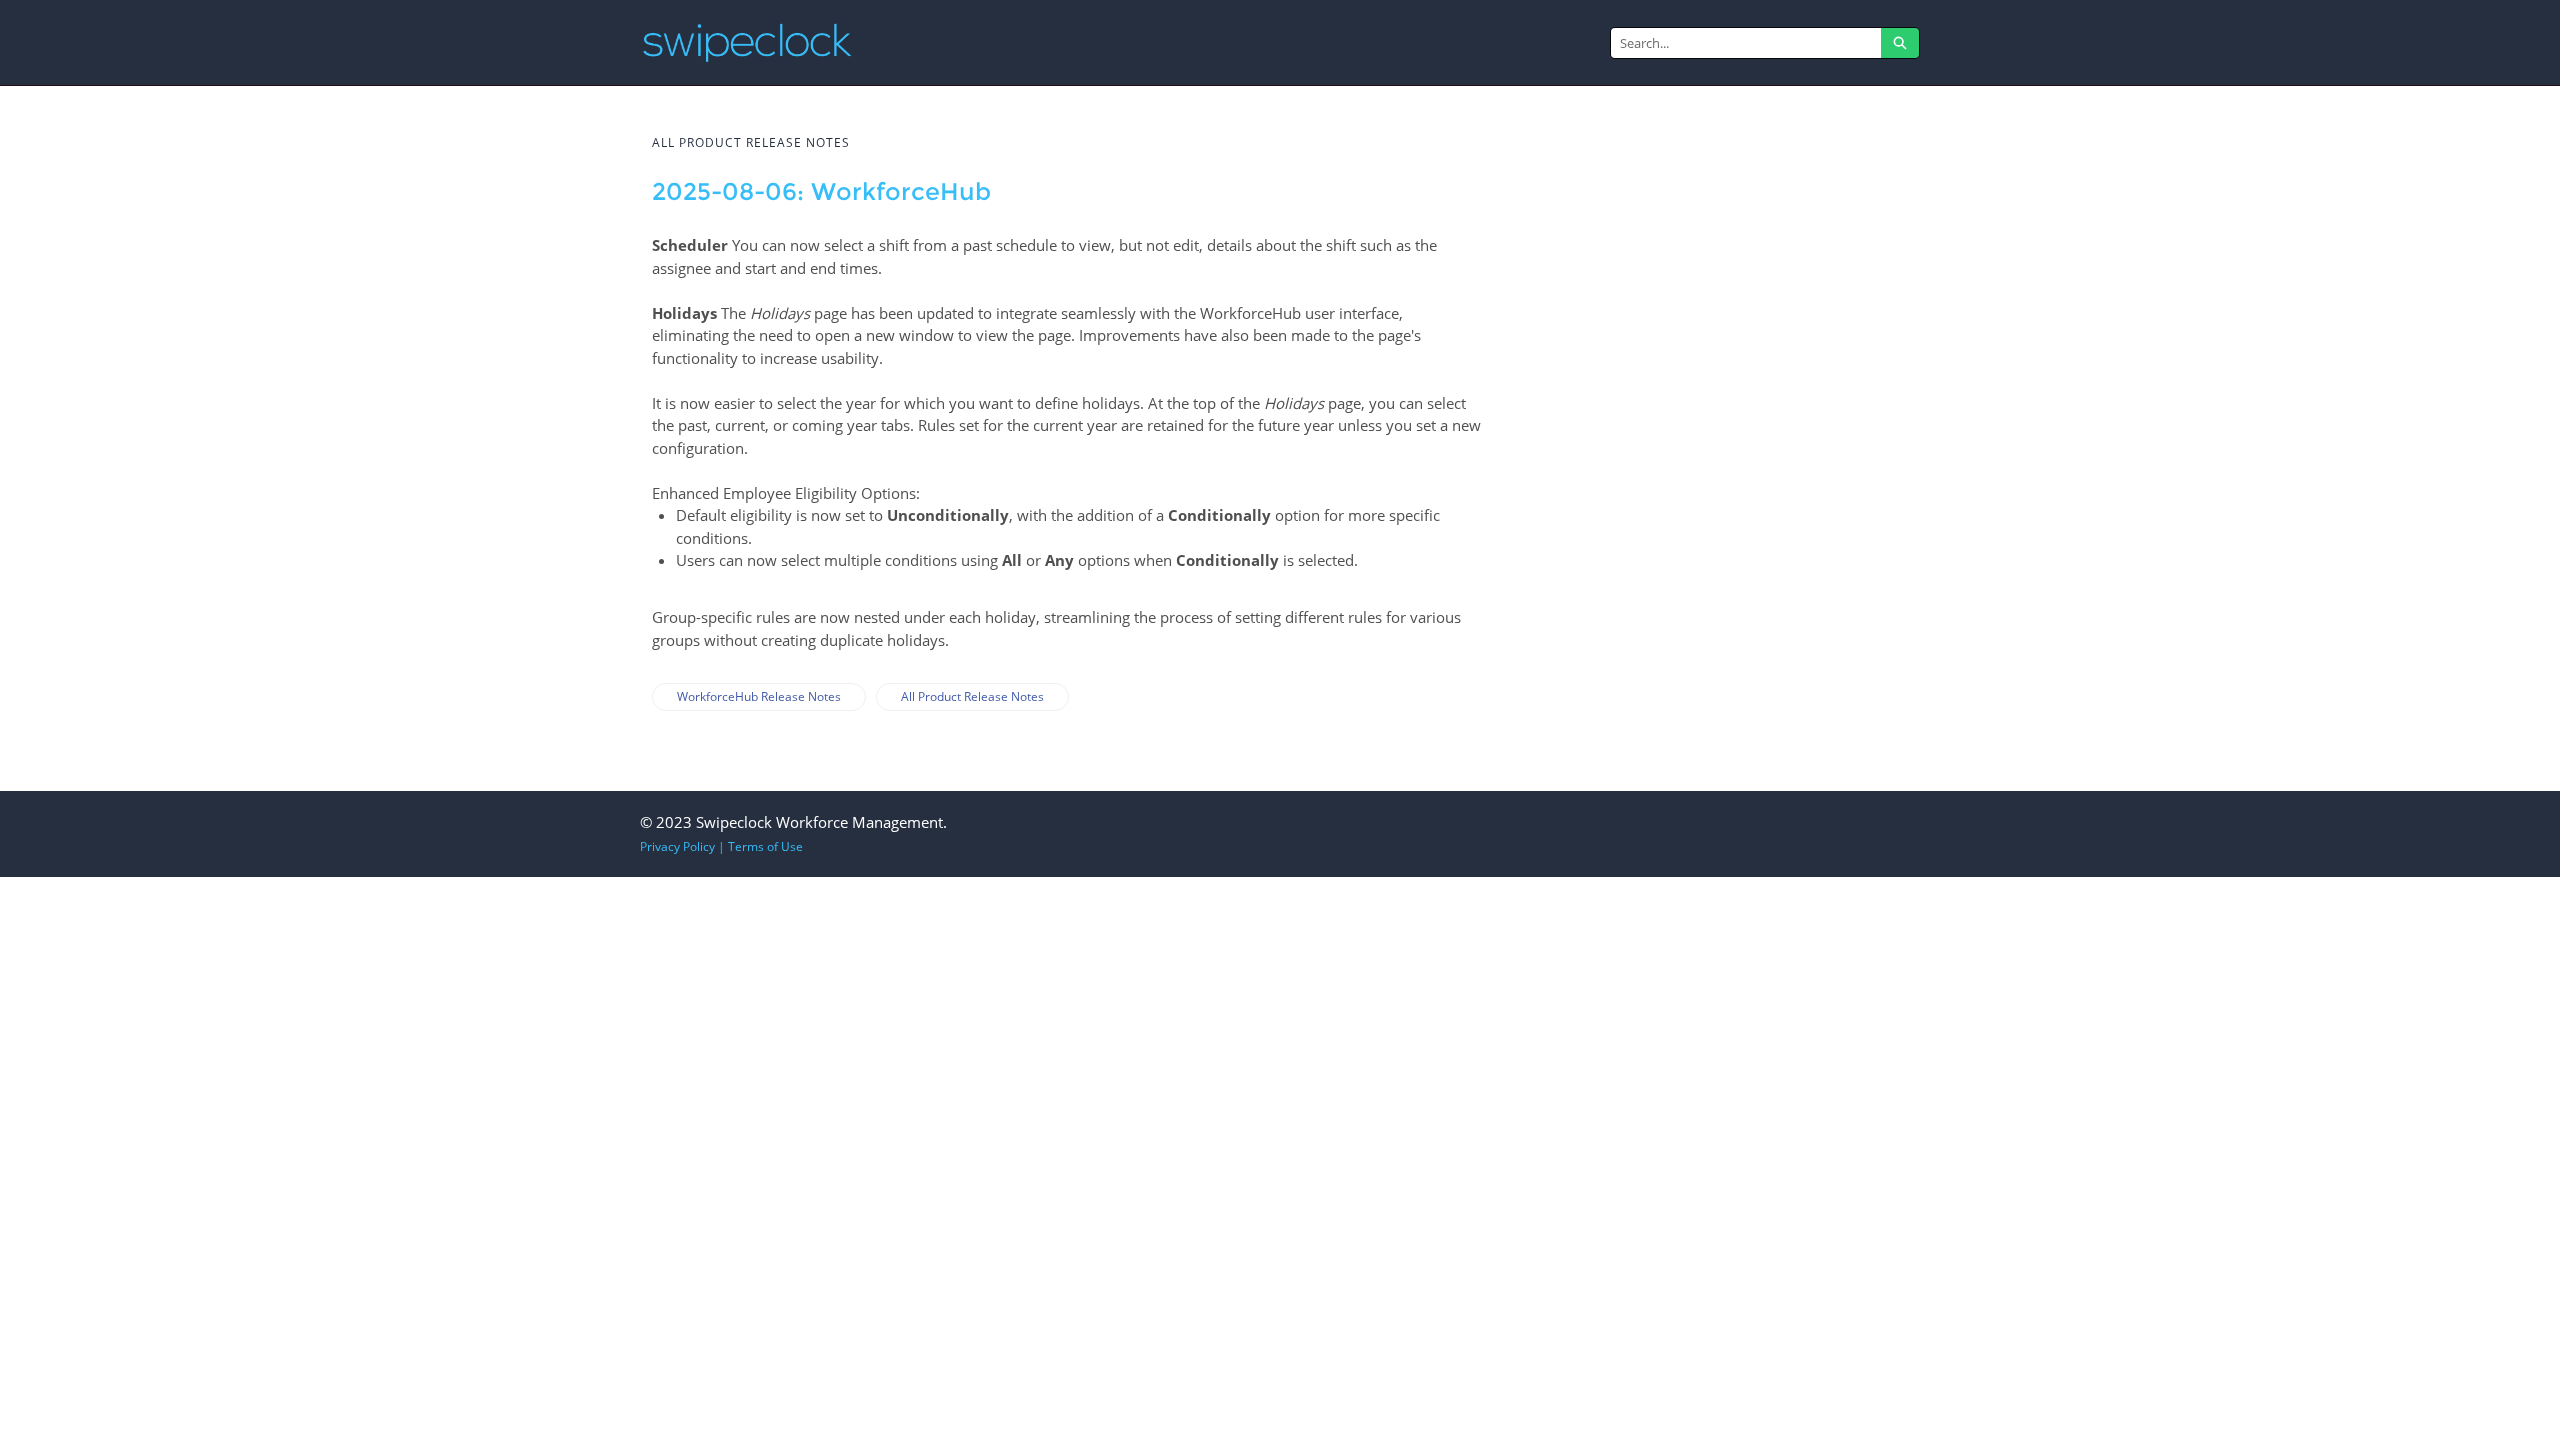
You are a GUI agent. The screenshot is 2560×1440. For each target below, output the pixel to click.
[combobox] (1746, 43)
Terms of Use (765, 846)
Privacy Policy (677, 846)
